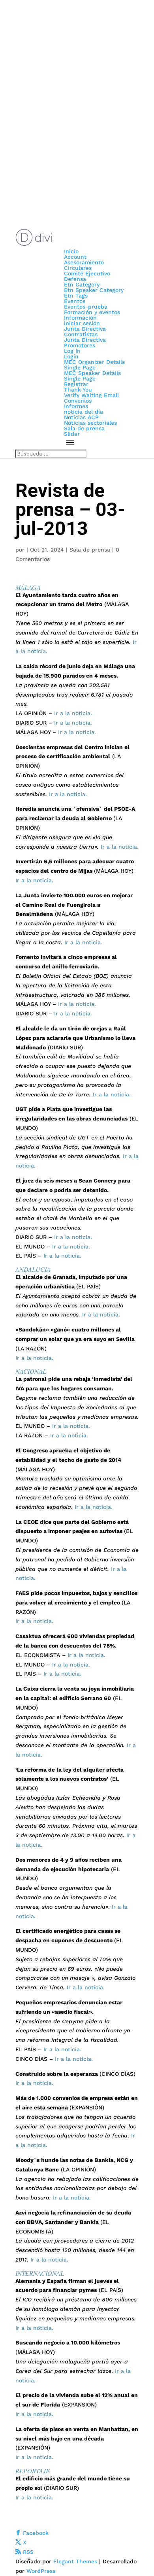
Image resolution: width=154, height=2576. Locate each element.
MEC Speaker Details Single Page (92, 376)
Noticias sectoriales (90, 423)
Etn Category (82, 284)
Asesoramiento (84, 262)
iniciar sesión (82, 323)
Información (80, 318)
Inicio (71, 251)
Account (75, 257)
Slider (72, 434)
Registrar (76, 384)
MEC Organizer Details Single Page (94, 365)
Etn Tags (76, 296)
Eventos (75, 301)
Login (71, 356)
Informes (76, 406)
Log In (72, 351)
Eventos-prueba (86, 307)
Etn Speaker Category (94, 290)
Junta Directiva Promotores (85, 343)
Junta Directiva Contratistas (85, 331)
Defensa (75, 279)
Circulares (78, 268)
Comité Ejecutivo (87, 273)
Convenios (78, 401)
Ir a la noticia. (73, 713)
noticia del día (84, 412)
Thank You (78, 390)
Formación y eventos (92, 312)
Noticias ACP (81, 417)
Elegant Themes (75, 2561)
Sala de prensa (84, 428)
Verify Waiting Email (91, 395)
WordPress (41, 2571)
